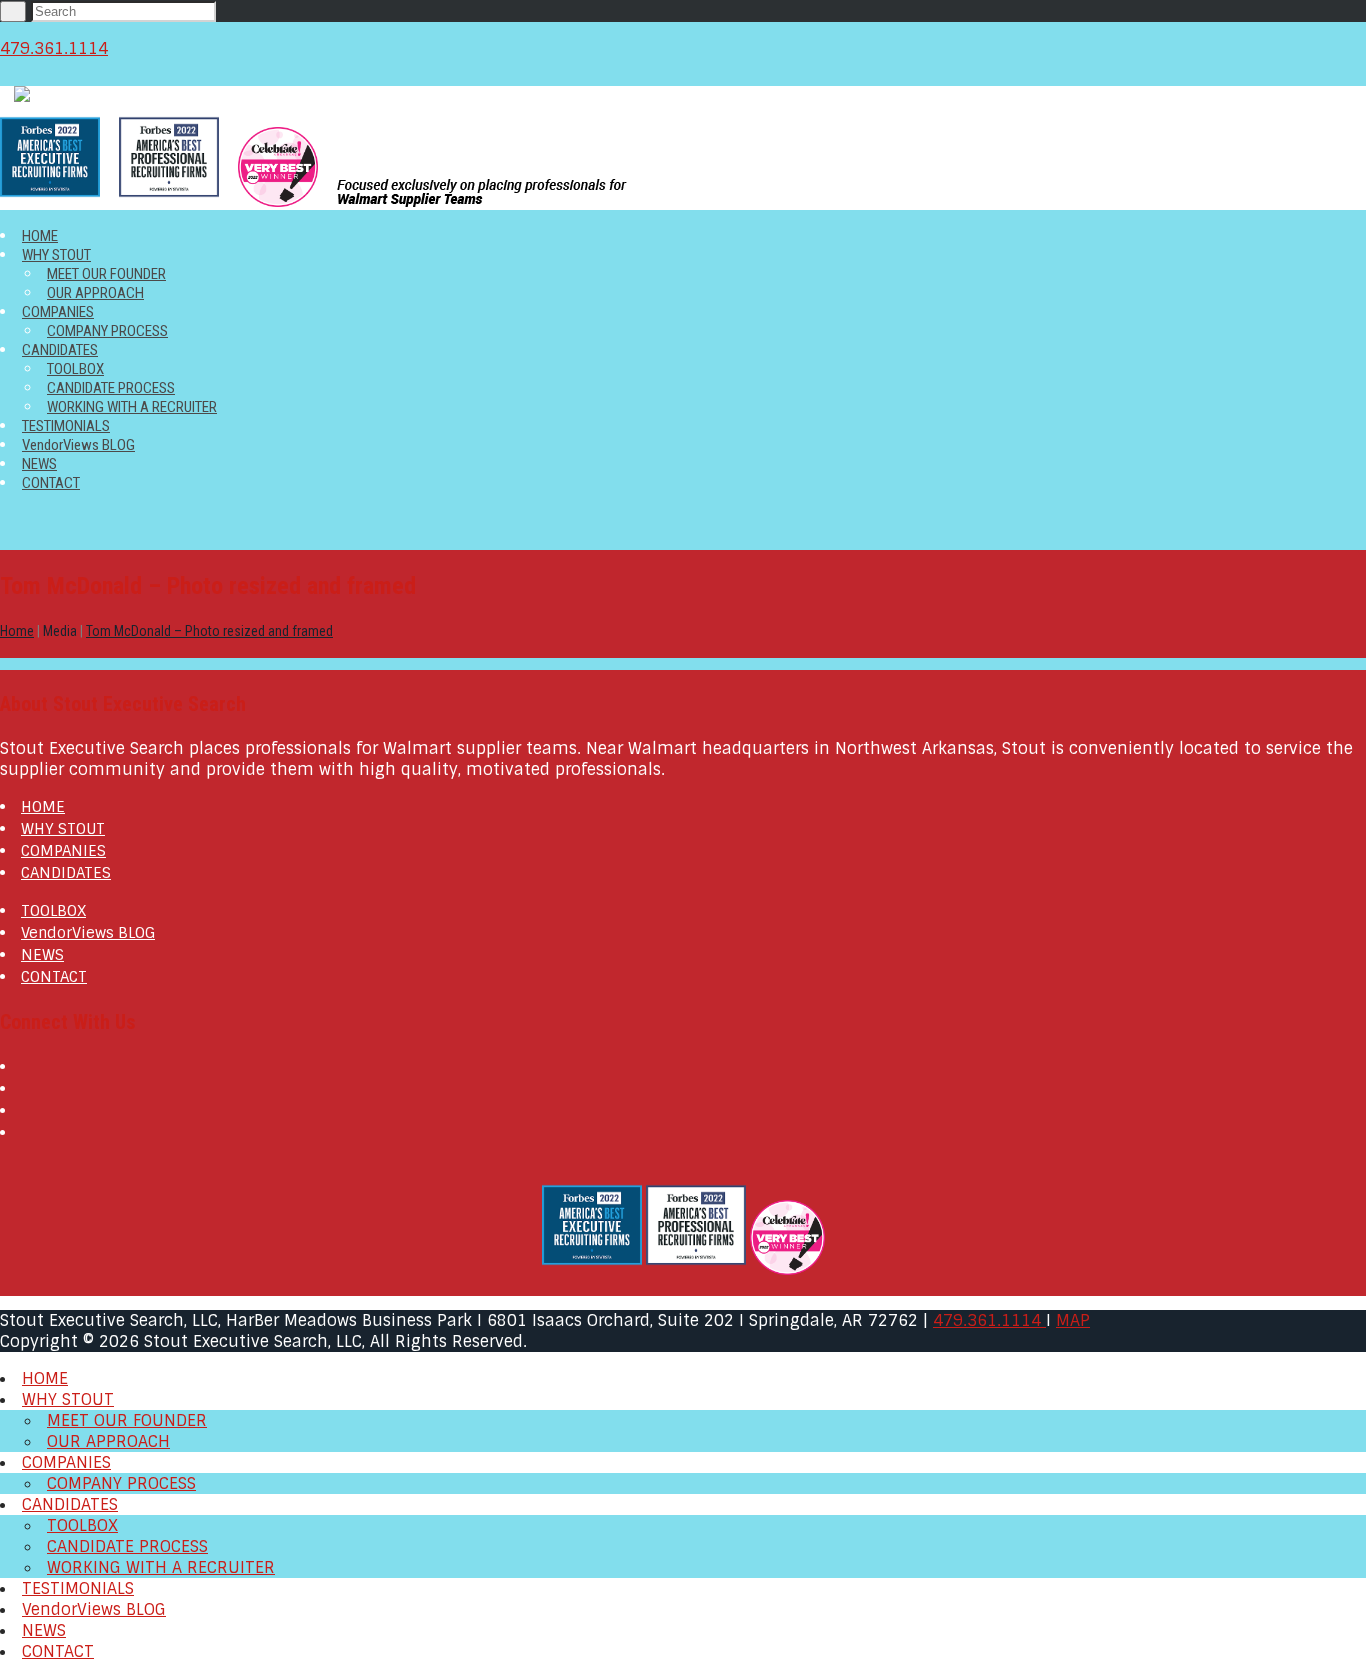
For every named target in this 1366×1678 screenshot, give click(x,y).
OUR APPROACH (95, 293)
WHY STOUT (56, 255)
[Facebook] (27, 1067)
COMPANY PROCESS (107, 331)
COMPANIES (58, 312)
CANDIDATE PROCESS (111, 388)
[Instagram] (27, 1133)
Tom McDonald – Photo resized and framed (209, 631)
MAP (1073, 1320)
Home (17, 631)
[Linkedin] (27, 1111)
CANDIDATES (60, 350)
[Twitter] (27, 1089)
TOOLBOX (75, 369)
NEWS (39, 464)
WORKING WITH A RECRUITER (132, 407)
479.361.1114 (54, 48)
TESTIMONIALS (66, 426)
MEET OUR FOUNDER (106, 274)
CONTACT (51, 483)
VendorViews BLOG (78, 445)
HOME (40, 236)
